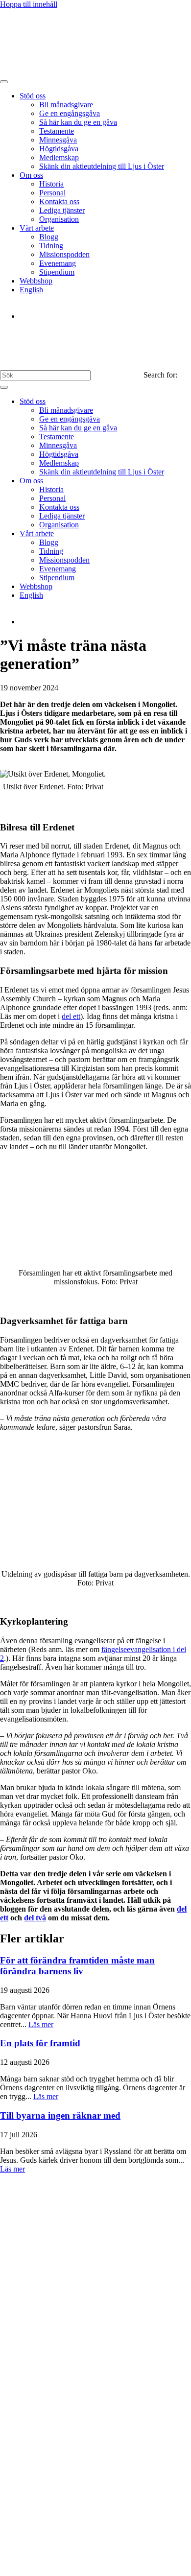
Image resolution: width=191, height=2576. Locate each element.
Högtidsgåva (59, 149)
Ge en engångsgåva (70, 113)
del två (35, 1918)
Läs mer (41, 2024)
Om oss (31, 175)
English (31, 290)
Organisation (59, 219)
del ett (71, 1016)
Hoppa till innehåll (29, 4)
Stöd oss (33, 96)
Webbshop (36, 281)
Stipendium (57, 272)
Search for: (160, 375)
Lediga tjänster (62, 210)
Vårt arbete (37, 228)
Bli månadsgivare (66, 105)
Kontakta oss (59, 201)
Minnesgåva (58, 140)
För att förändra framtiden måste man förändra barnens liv (77, 1966)
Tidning (51, 246)
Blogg (49, 237)
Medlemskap (59, 157)
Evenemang (58, 263)
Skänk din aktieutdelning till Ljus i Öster (102, 166)
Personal (52, 193)
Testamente (57, 131)
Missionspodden (64, 254)
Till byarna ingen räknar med (60, 2115)
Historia (51, 184)
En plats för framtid (40, 2043)
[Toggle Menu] (4, 82)
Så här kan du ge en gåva (78, 122)
